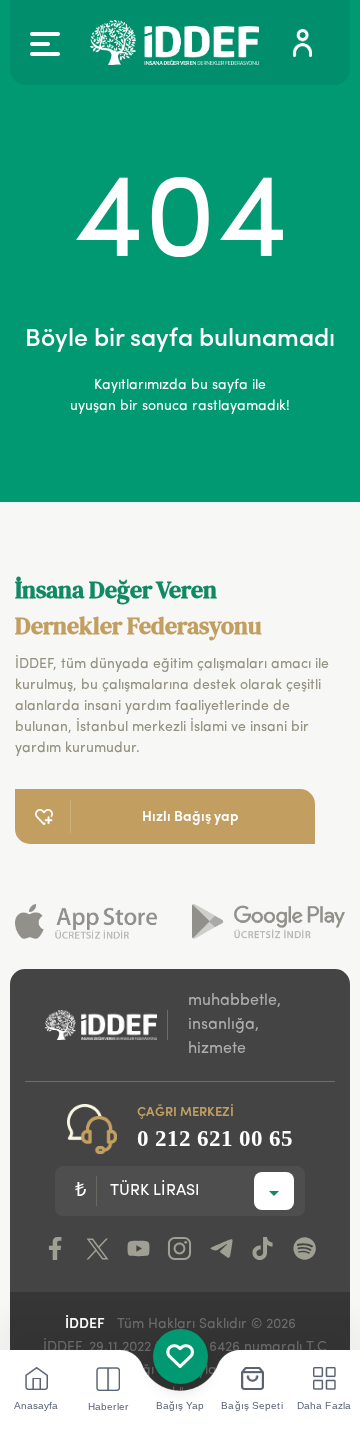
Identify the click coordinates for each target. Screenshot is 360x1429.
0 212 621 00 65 (215, 1138)
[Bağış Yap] (180, 1356)
